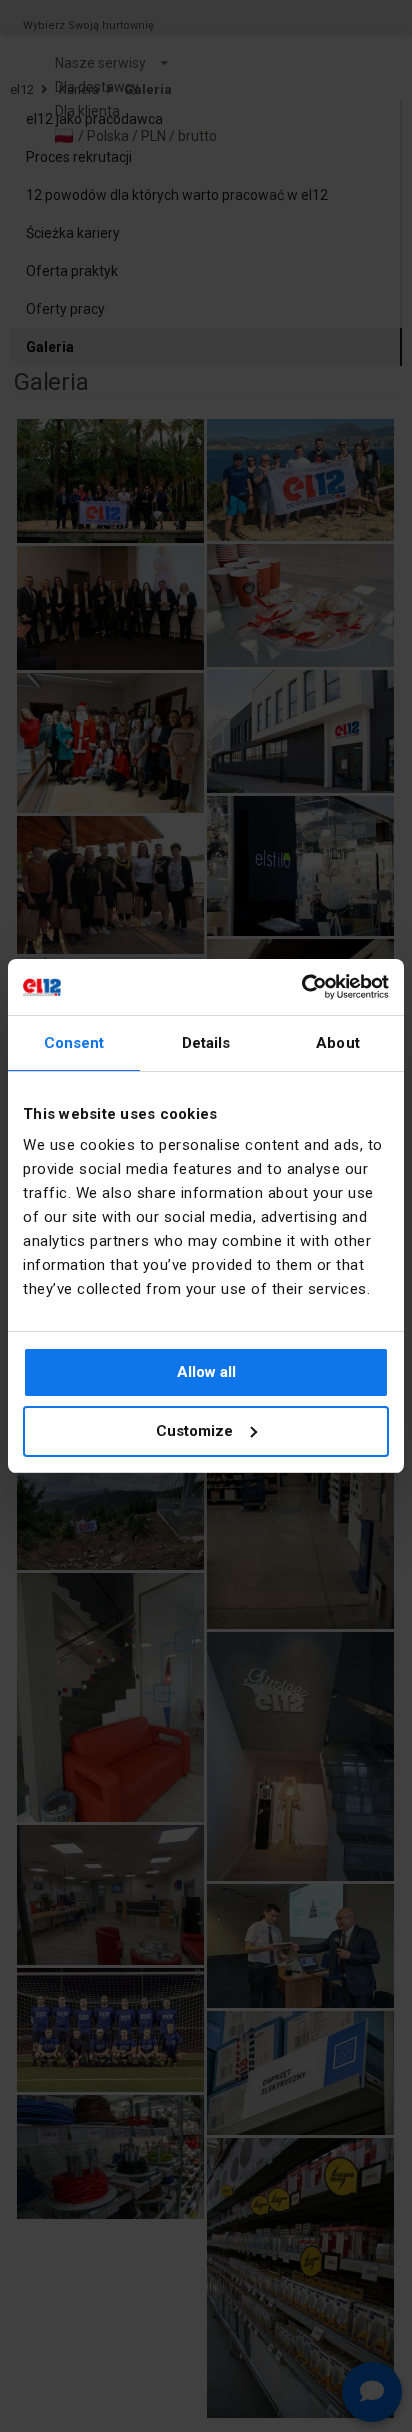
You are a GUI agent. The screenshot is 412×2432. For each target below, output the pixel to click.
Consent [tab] (74, 1043)
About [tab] (338, 1043)
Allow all (206, 1372)
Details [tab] (206, 1043)
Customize (194, 1431)
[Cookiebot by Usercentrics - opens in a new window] (301, 987)
